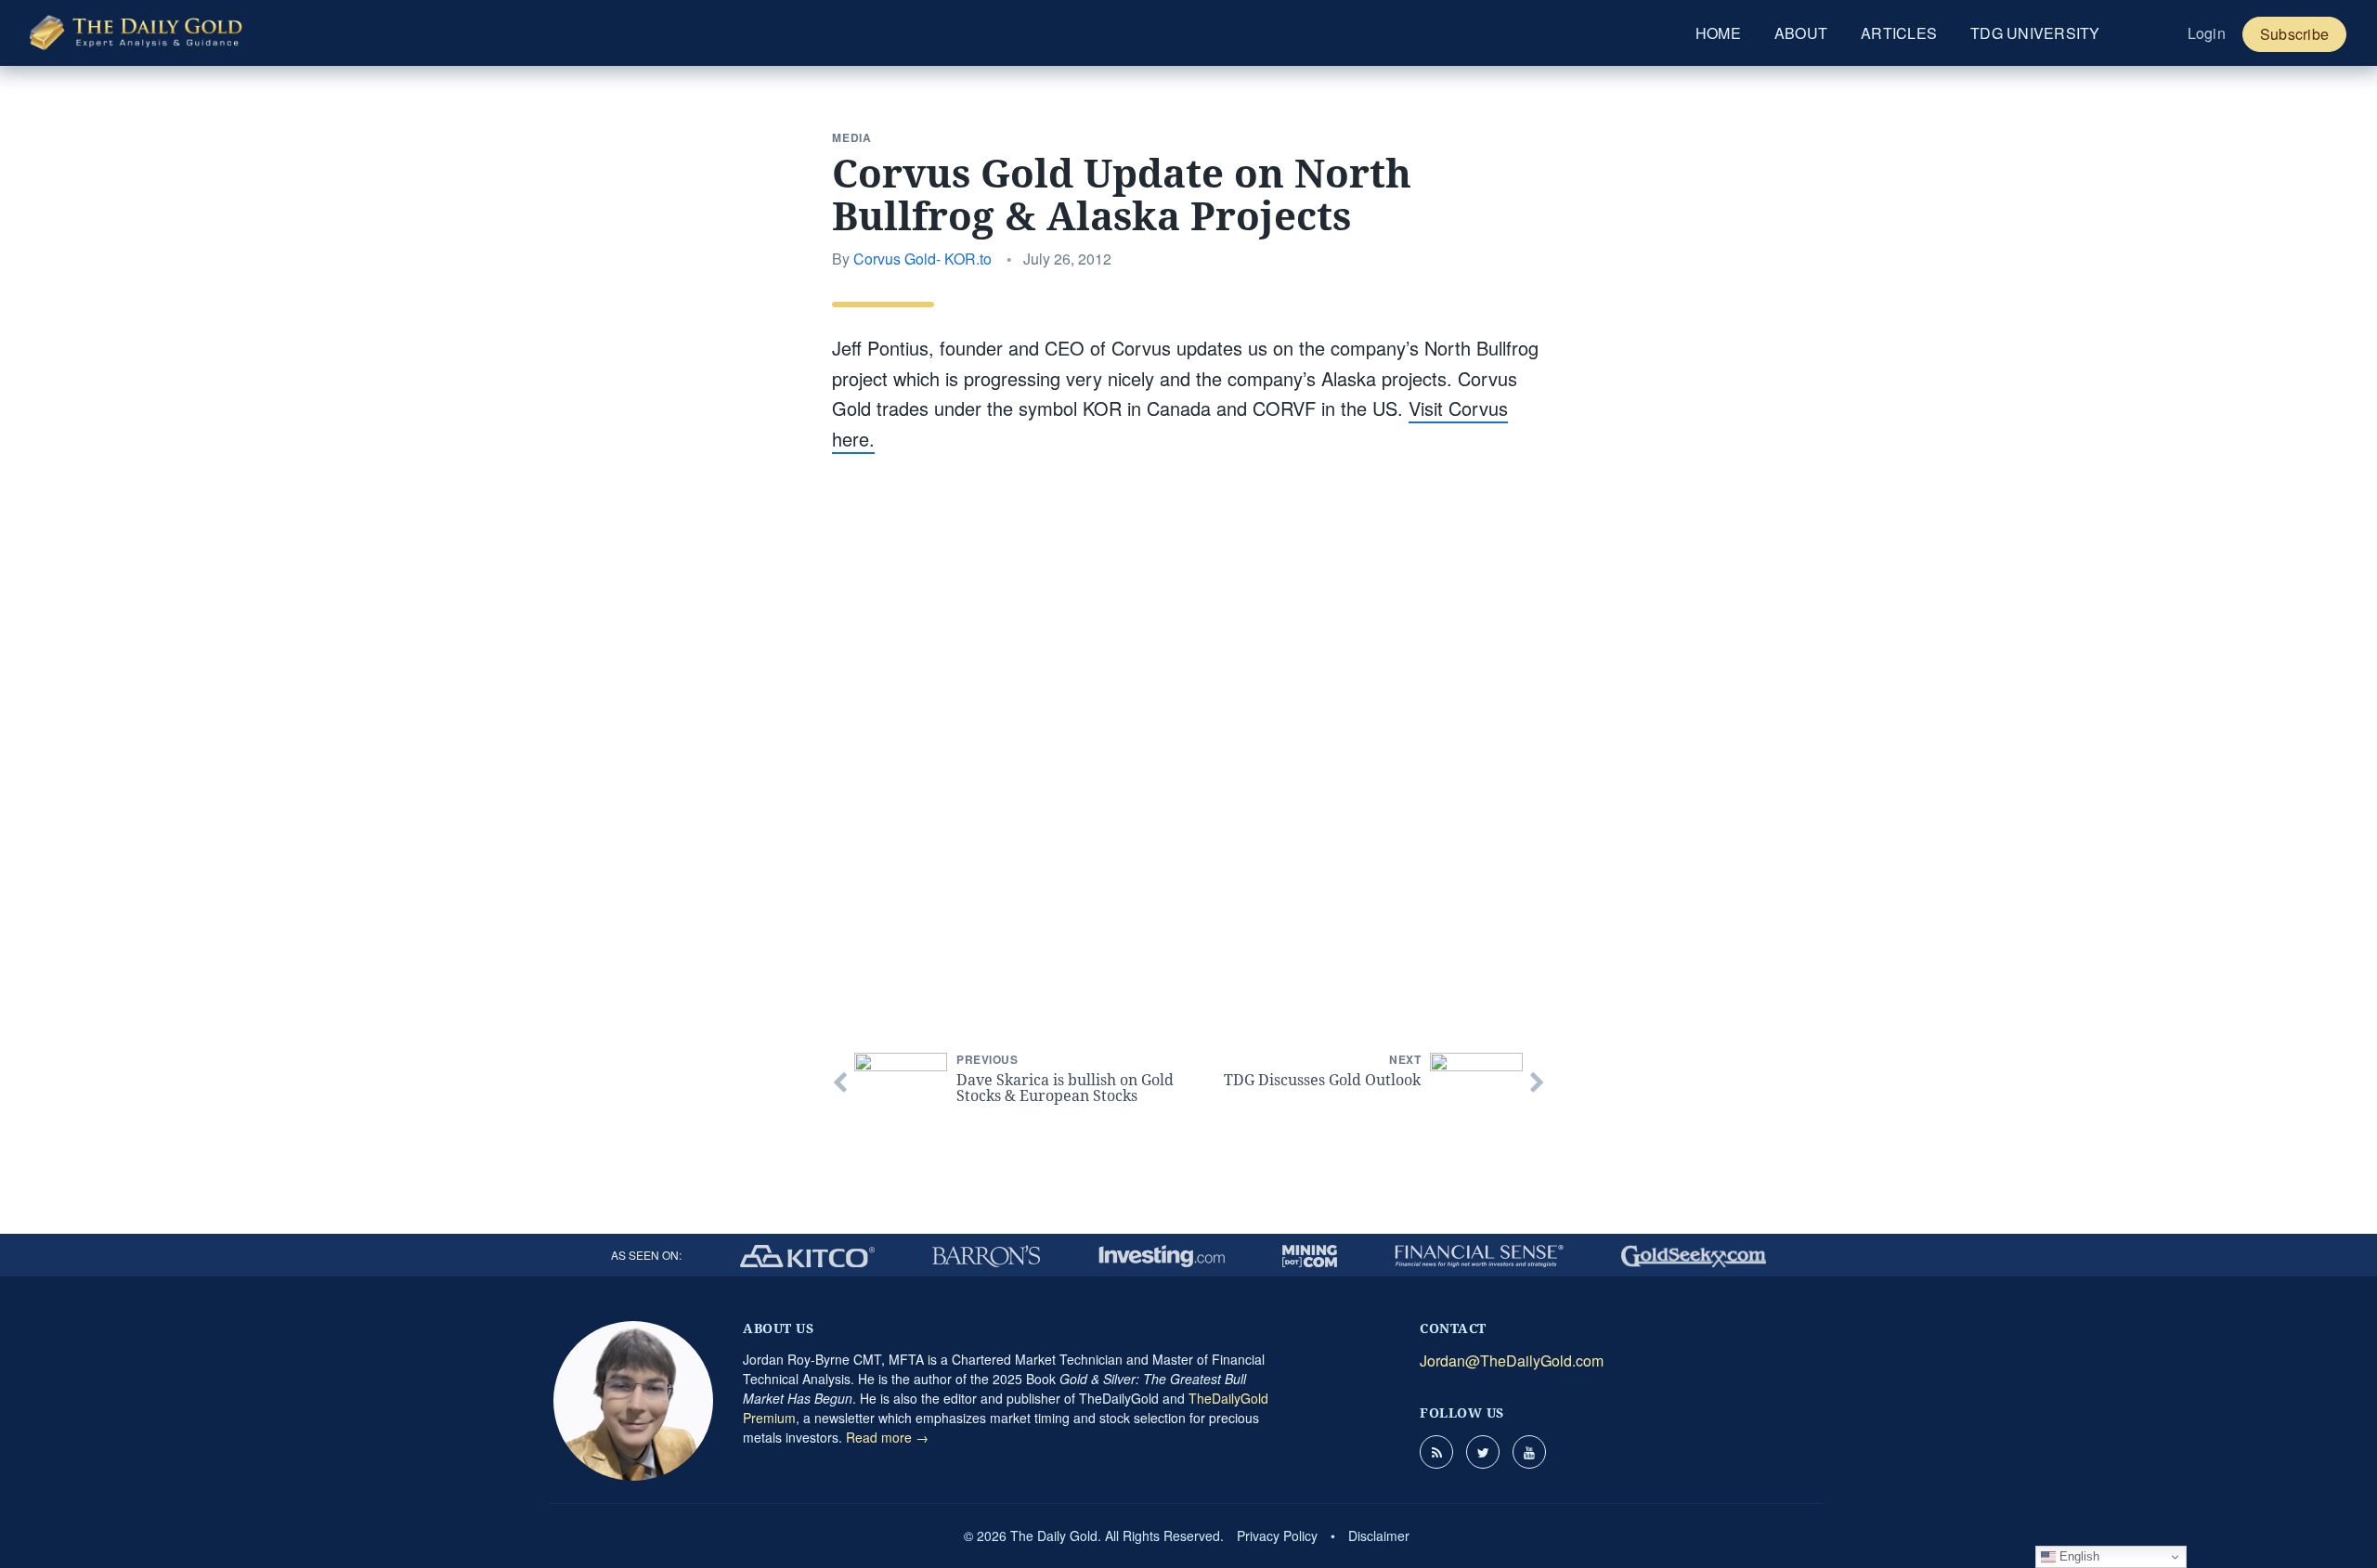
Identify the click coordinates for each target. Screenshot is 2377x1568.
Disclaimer (1379, 1536)
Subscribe (2294, 34)
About (1801, 33)
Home (1718, 33)
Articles (1899, 33)
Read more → (887, 1437)
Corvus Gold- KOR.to (922, 259)
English (2078, 1556)
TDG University (2035, 33)
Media (852, 137)
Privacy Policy (1277, 1536)
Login (2207, 33)
